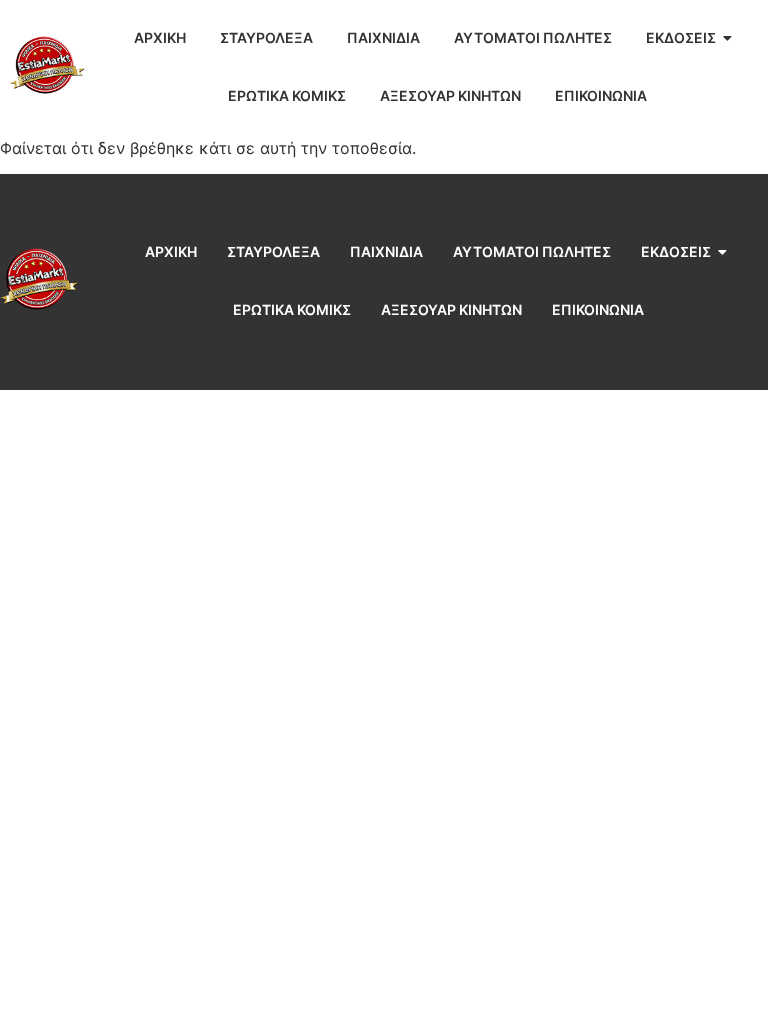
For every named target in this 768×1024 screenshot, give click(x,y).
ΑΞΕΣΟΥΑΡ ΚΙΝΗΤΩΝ (450, 95)
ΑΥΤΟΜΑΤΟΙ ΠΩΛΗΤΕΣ (533, 37)
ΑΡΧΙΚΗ (160, 37)
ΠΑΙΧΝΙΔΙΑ (383, 37)
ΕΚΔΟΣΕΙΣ (681, 37)
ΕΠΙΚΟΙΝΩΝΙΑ (601, 95)
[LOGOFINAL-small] (47, 65)
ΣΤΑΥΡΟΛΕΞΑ (266, 37)
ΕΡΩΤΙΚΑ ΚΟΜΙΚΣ (287, 95)
